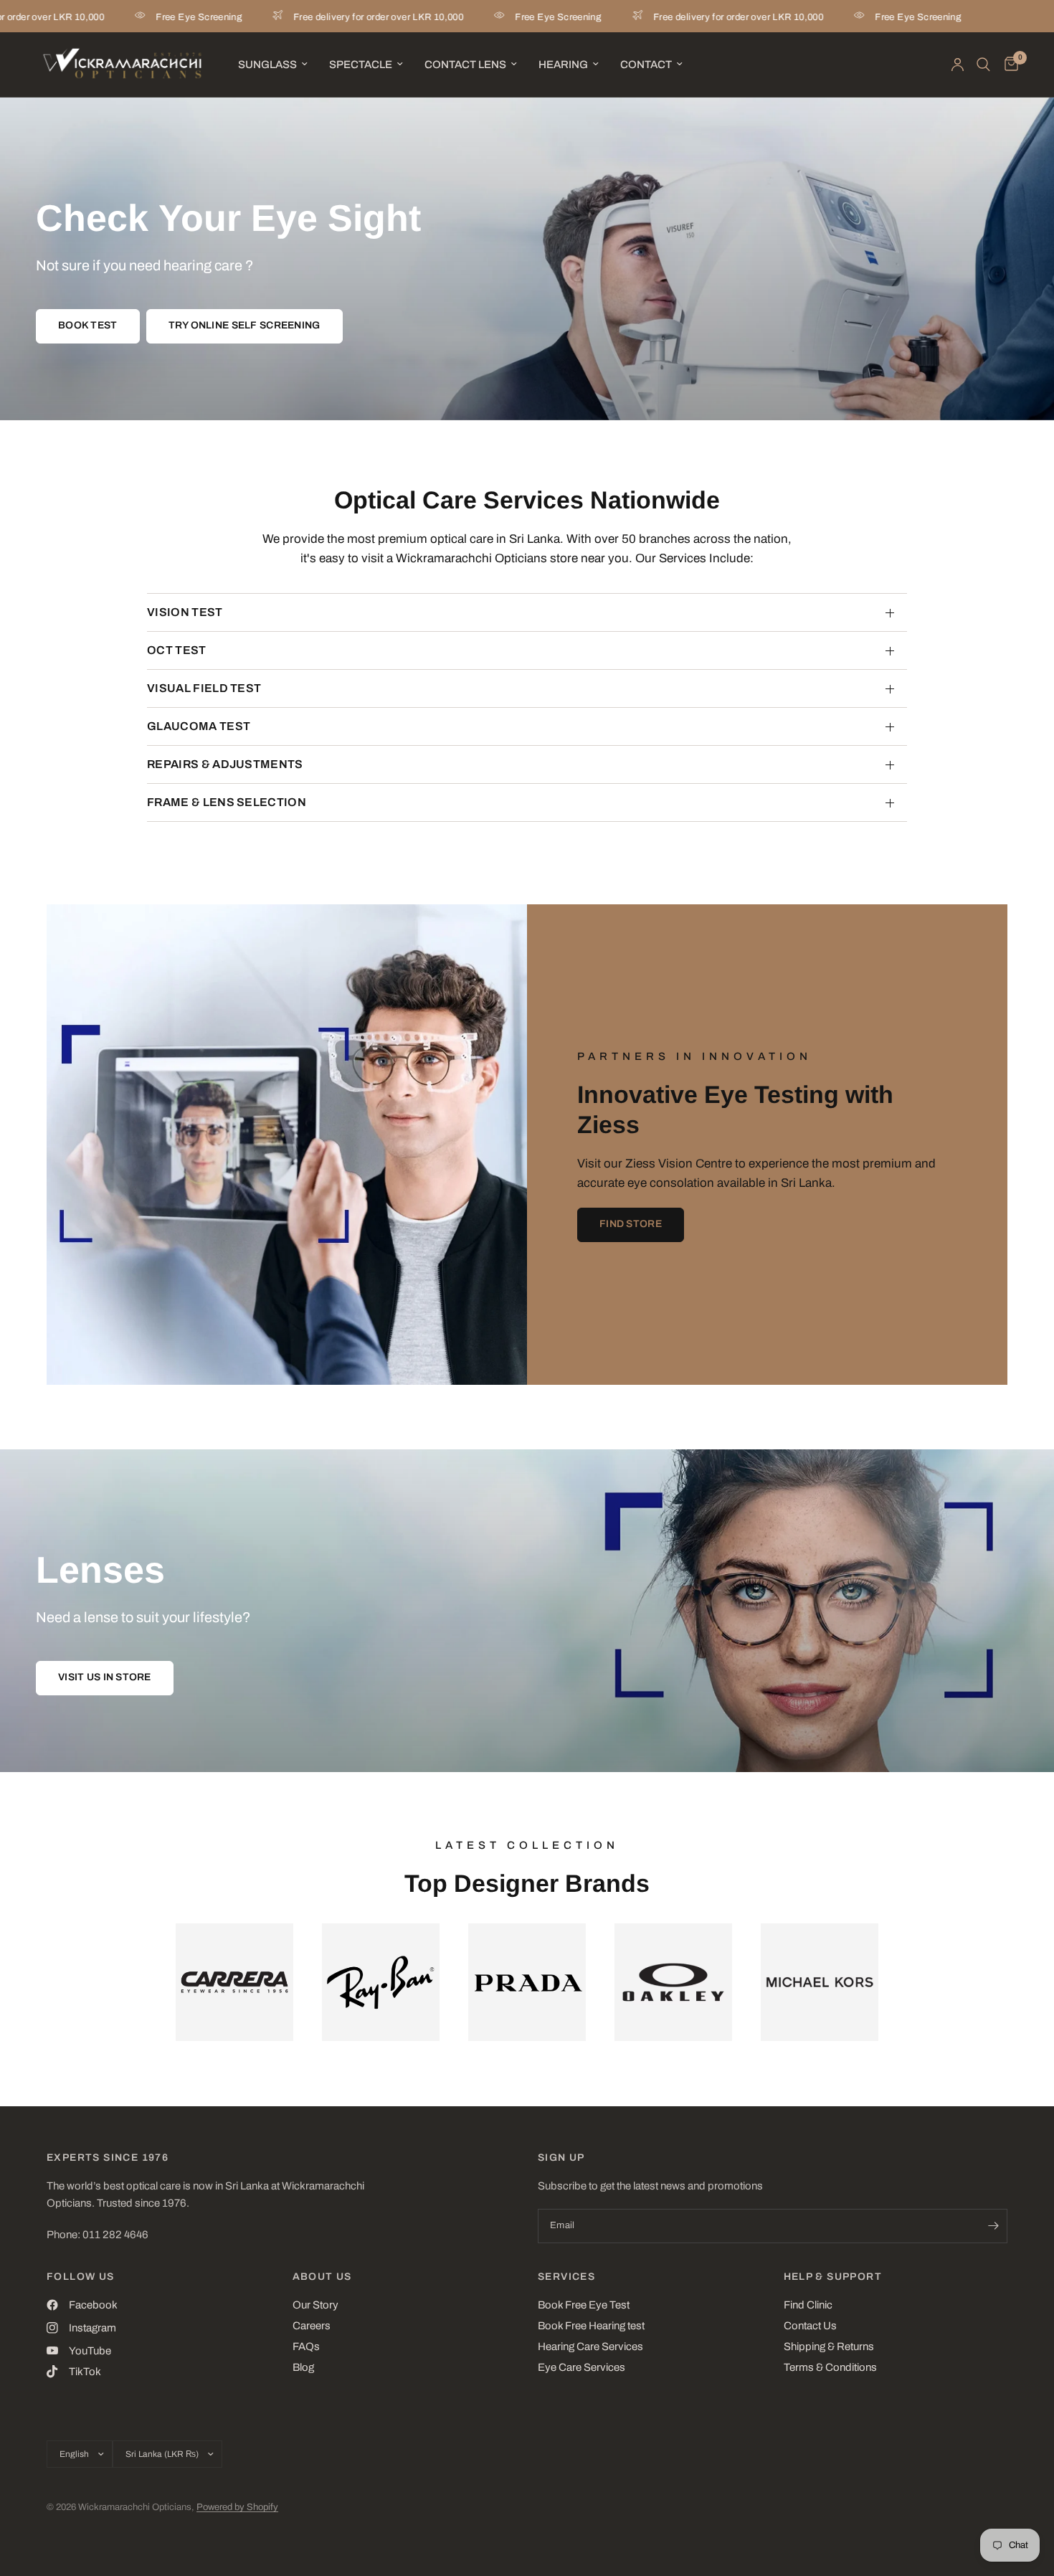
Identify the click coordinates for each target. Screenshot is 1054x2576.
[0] (1008, 65)
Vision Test (185, 612)
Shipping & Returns (829, 2347)
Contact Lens (465, 65)
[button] (88, 326)
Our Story (315, 2305)
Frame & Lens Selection (227, 802)
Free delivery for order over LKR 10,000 (323, 17)
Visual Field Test (204, 688)
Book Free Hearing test (591, 2326)
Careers (312, 2326)
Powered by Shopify (237, 2507)
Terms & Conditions (830, 2367)
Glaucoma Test (199, 726)
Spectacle (361, 65)
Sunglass (267, 65)
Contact (646, 65)
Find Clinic (808, 2305)
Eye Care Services (581, 2367)
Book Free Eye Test (584, 2305)
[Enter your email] (993, 2226)
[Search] (983, 65)
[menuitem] (273, 65)
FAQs (306, 2347)
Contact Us (810, 2326)
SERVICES (566, 2277)
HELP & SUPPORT (833, 2277)
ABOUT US (322, 2277)
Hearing (563, 65)
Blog (303, 2367)
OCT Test (177, 650)
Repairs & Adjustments (225, 764)
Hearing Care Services (590, 2347)
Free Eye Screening (143, 17)
